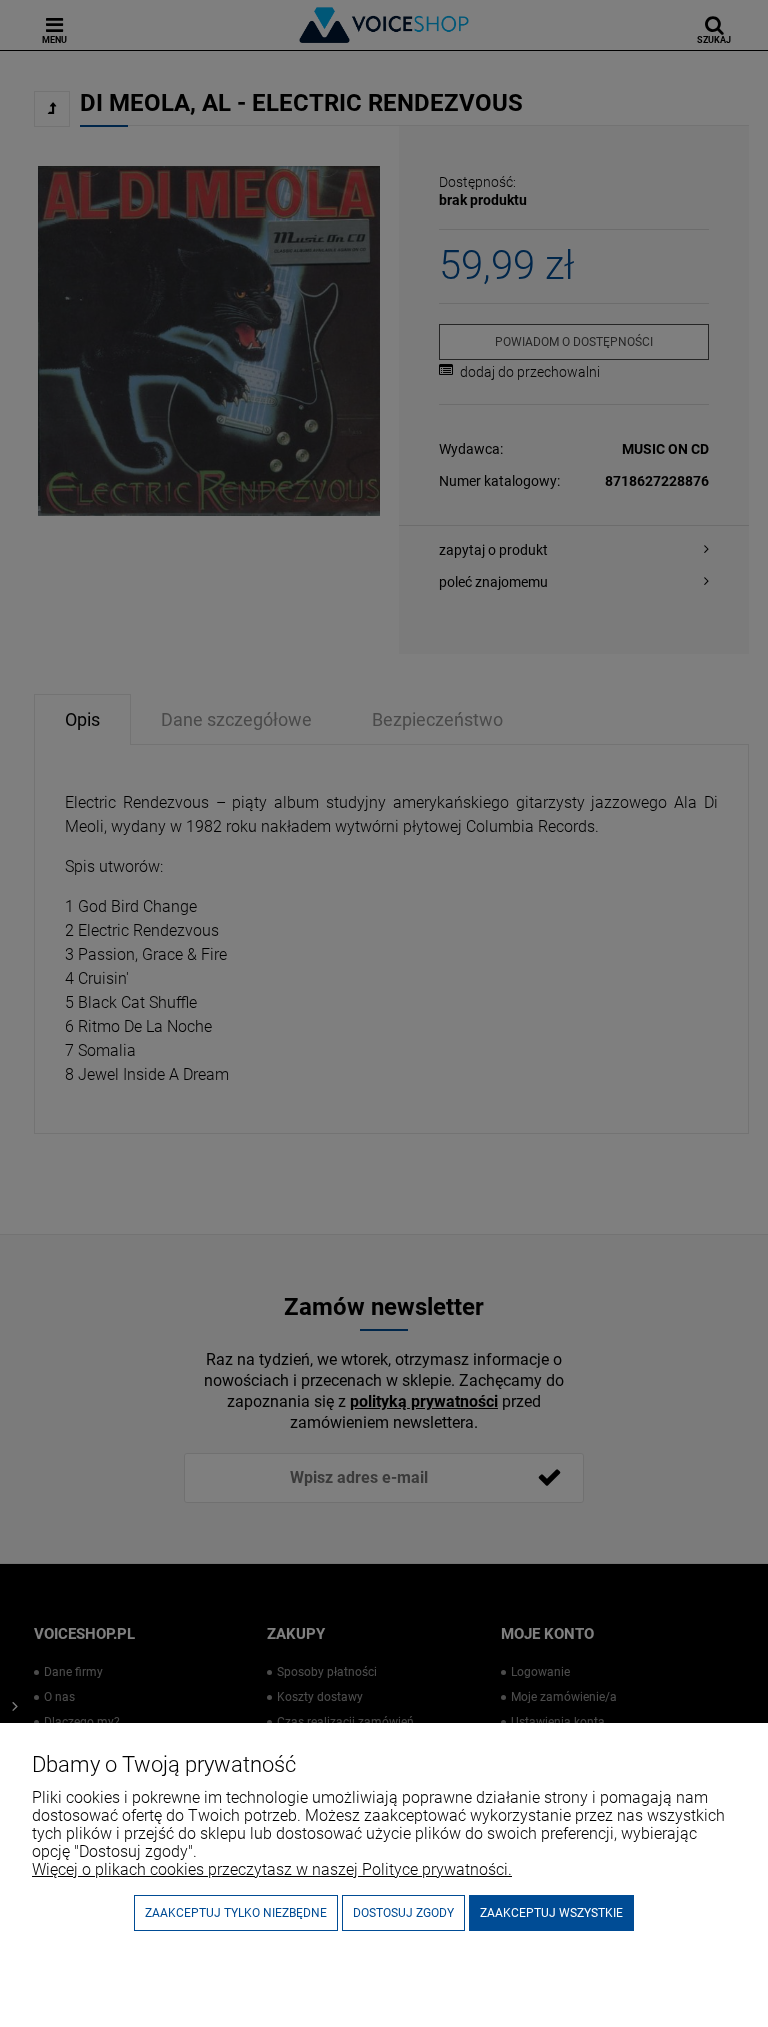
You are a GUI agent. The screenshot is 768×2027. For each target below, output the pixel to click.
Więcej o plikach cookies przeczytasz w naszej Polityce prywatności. (272, 1869)
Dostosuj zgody (403, 1913)
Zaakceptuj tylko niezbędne (236, 1913)
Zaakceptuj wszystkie (551, 1913)
